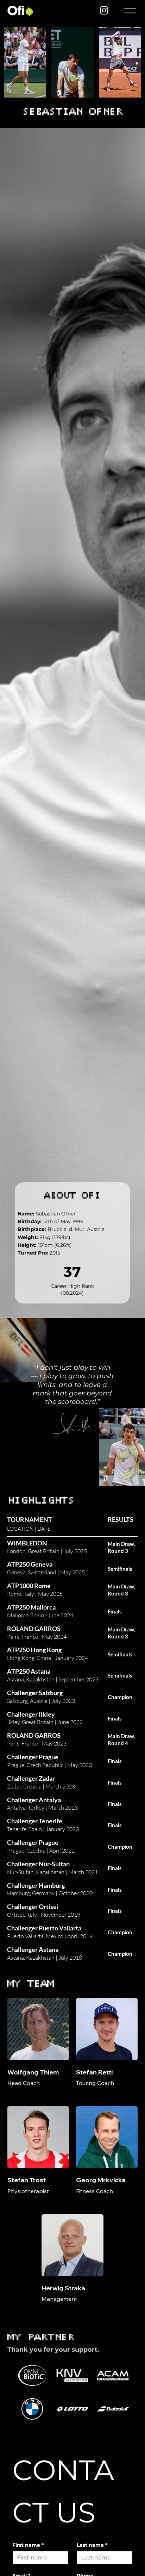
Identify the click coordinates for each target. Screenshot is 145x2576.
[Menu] (129, 11)
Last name (92, 2545)
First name (28, 2545)
